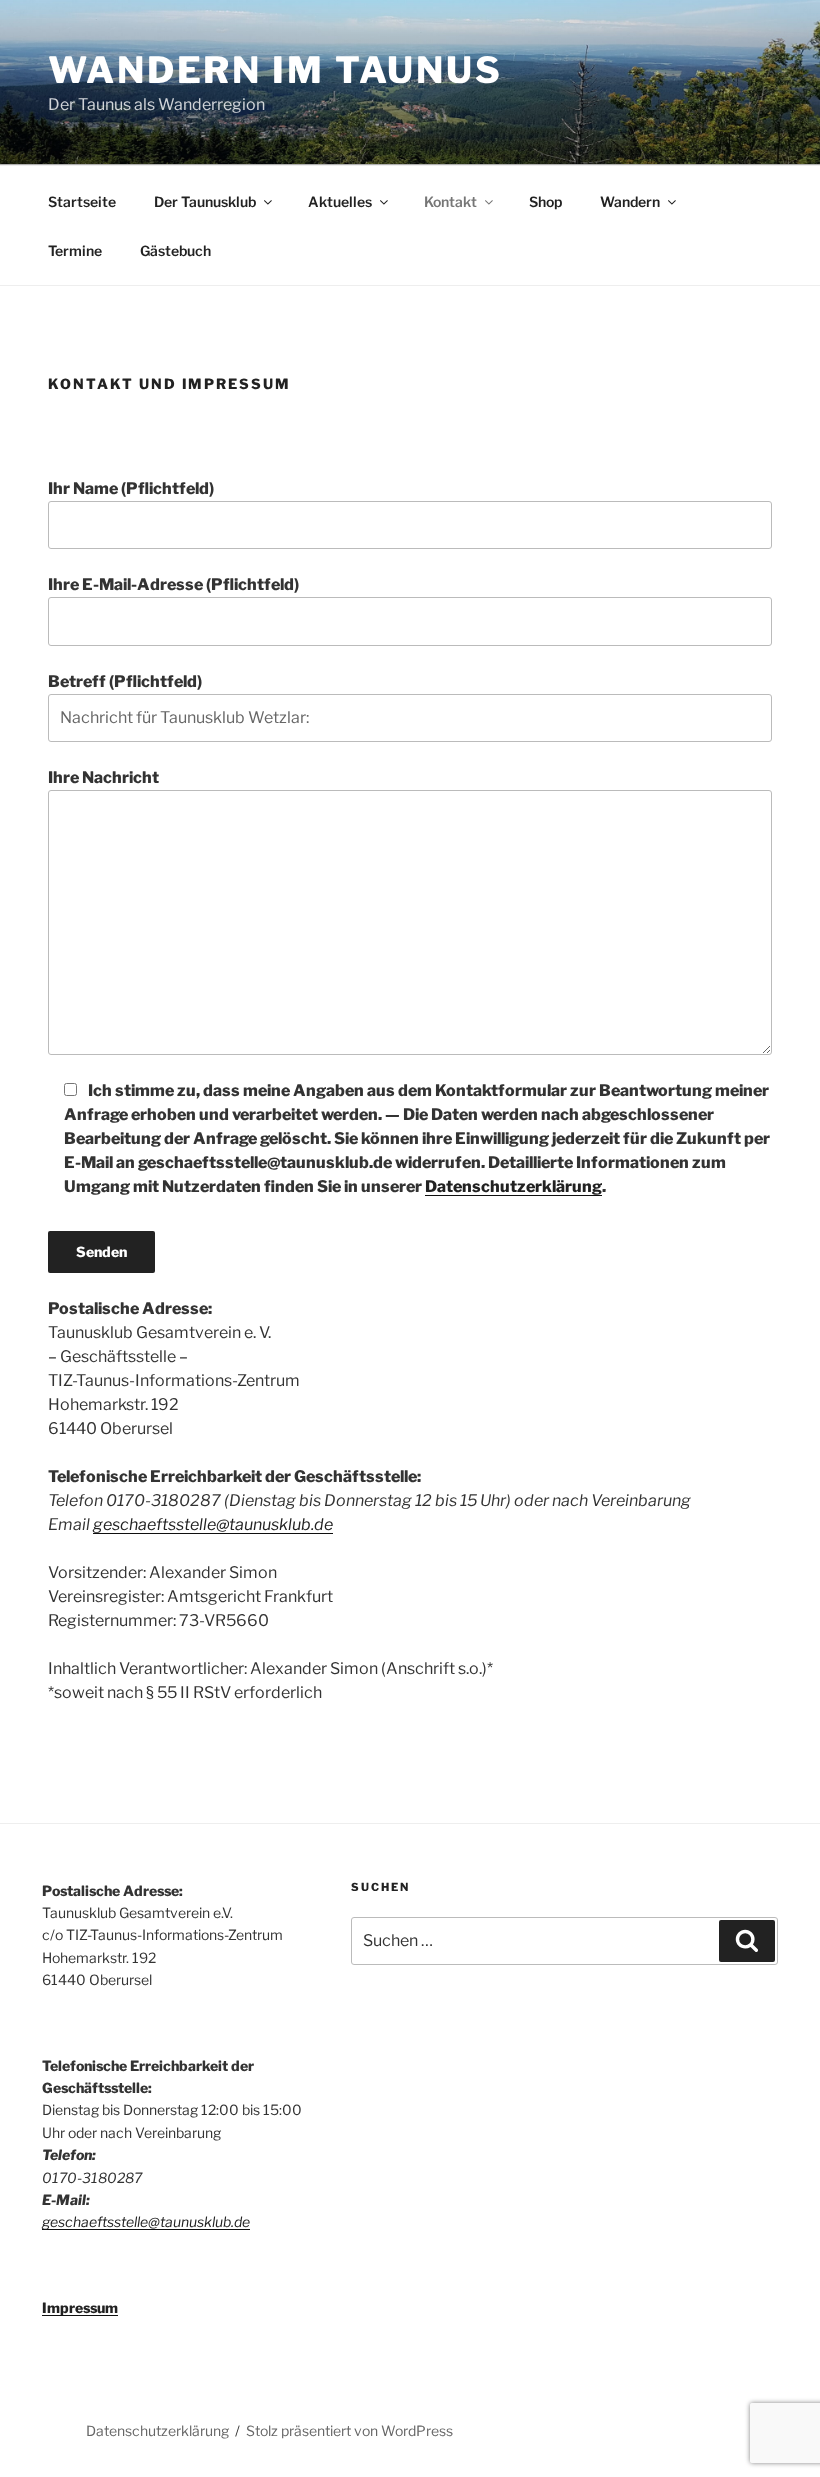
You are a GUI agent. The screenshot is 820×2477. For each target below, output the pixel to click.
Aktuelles (340, 201)
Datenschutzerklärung (513, 1186)
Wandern (630, 201)
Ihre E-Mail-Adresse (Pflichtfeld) (173, 584)
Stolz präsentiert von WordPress (349, 2430)
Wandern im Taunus (275, 70)
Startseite (82, 201)
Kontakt (450, 201)
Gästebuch (175, 250)
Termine (75, 250)
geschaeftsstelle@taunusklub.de (213, 1524)
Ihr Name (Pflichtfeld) (131, 488)
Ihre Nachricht (103, 777)
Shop (545, 201)
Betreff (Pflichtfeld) (125, 681)
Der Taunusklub (205, 201)
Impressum (80, 2307)
